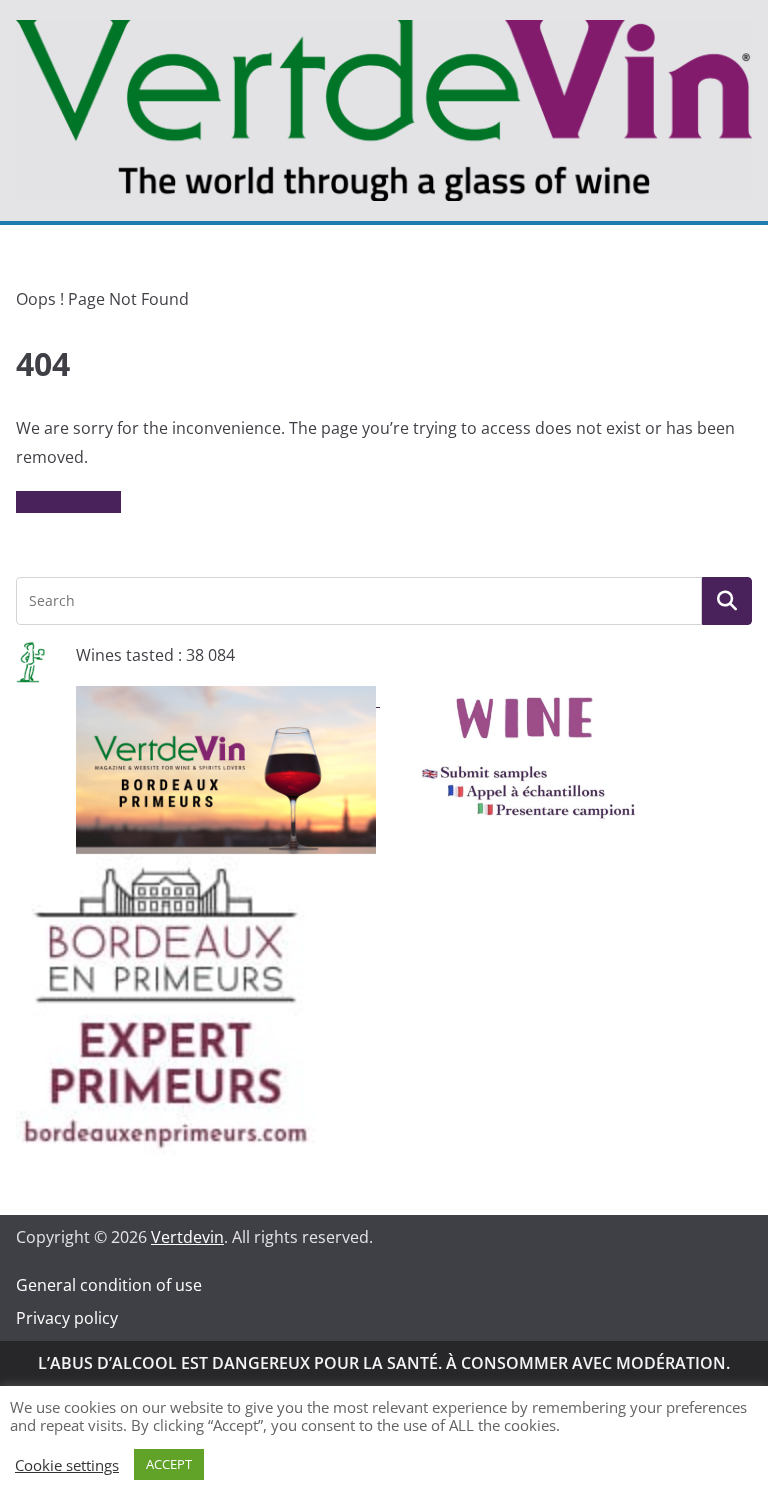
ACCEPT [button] (169, 1464)
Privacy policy (67, 1318)
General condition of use (109, 1285)
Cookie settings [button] (67, 1465)
